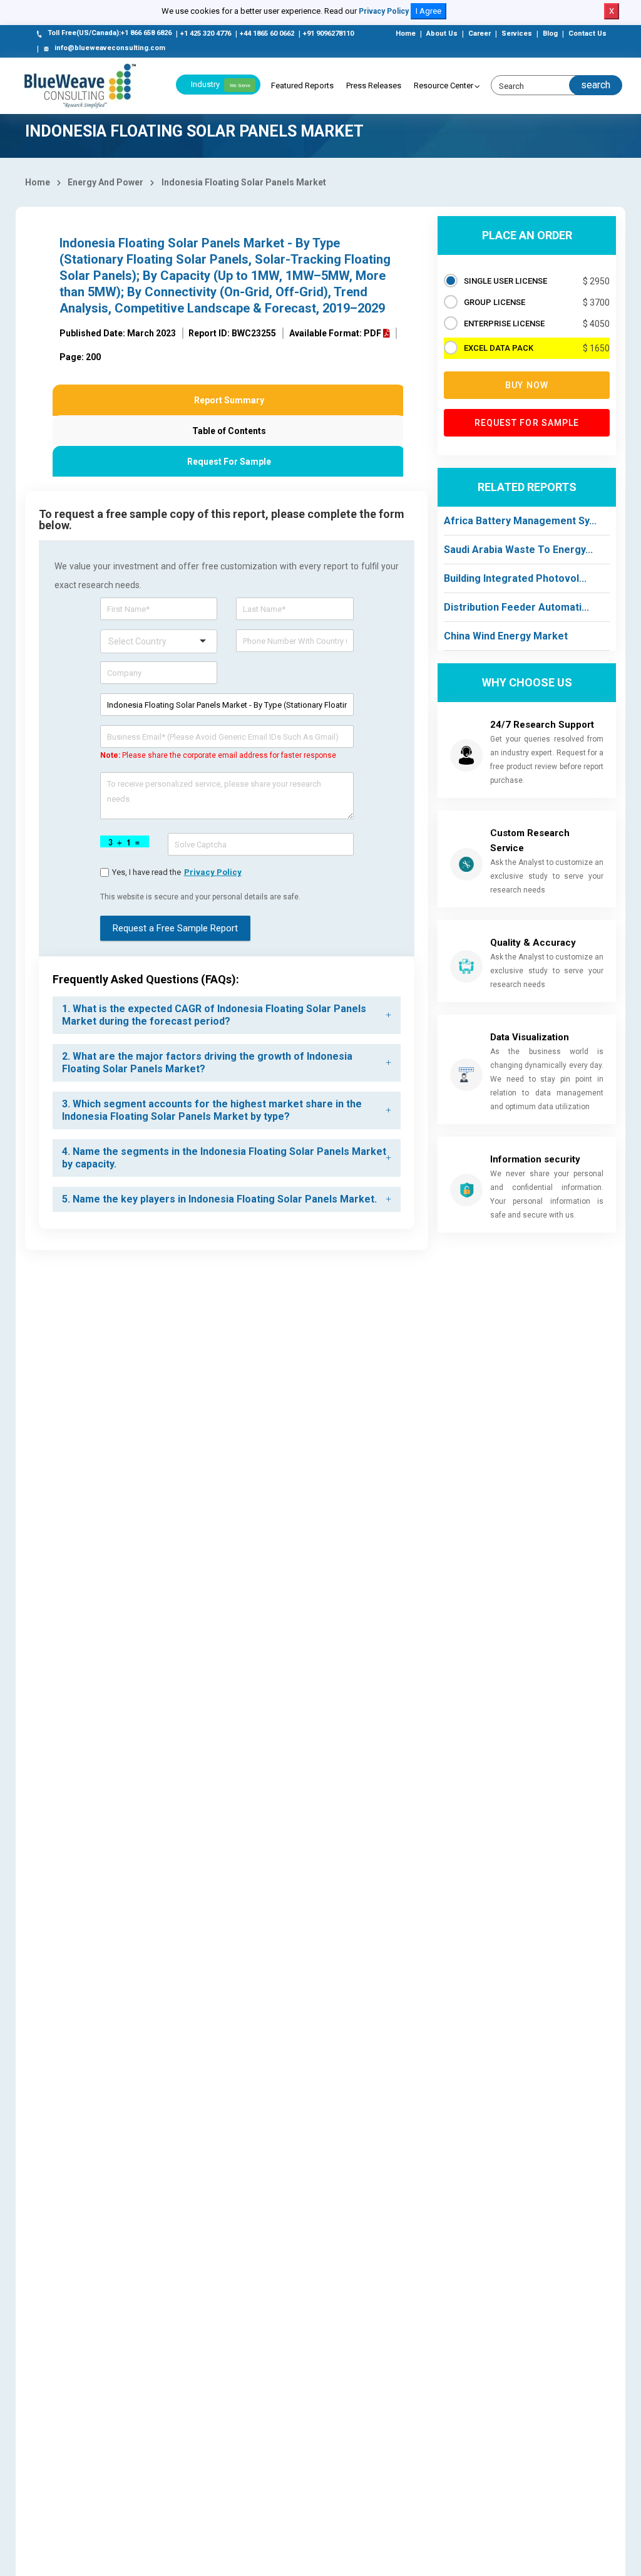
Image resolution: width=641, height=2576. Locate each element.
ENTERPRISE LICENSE (504, 323)
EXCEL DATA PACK (499, 348)
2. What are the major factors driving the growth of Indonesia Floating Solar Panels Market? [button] (207, 1063)
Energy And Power (105, 182)
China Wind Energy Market (506, 636)
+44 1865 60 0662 (267, 34)
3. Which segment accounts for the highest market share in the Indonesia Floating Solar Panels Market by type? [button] (212, 1110)
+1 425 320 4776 (206, 34)
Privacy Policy (384, 11)
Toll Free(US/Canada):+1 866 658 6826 (110, 33)
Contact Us (587, 34)
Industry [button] (221, 84)
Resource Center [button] (444, 85)
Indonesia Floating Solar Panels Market (244, 182)
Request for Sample (527, 423)
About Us (442, 34)
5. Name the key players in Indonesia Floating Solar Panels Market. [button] (219, 1199)
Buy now (527, 385)
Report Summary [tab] (229, 400)
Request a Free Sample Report (175, 928)
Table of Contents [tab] (229, 431)
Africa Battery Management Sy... (520, 521)
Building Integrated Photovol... (515, 578)
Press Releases (374, 85)
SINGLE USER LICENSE (505, 281)
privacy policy (213, 872)
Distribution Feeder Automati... (516, 607)
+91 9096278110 (328, 34)
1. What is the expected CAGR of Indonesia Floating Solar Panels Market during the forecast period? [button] (214, 1015)
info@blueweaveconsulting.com (110, 48)
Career (479, 34)
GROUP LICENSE (495, 302)
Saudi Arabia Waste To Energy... (518, 550)
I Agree (428, 11)
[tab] (227, 1015)
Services (517, 34)
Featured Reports (302, 85)
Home (406, 34)
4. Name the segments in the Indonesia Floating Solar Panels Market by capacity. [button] (224, 1158)
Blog (550, 34)
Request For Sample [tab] (229, 462)
